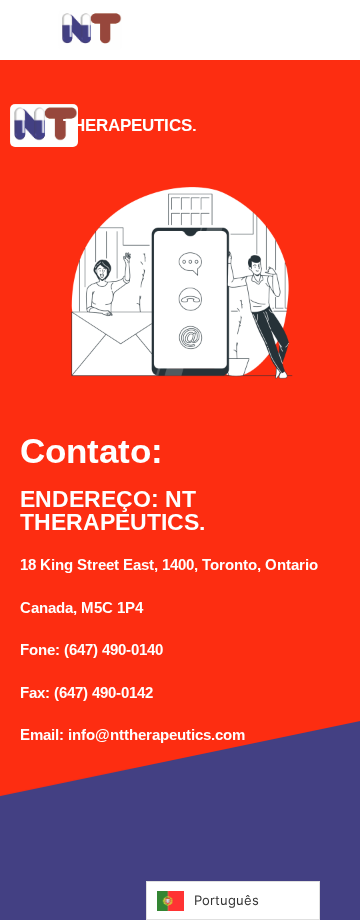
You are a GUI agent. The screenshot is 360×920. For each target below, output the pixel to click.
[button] (270, 30)
